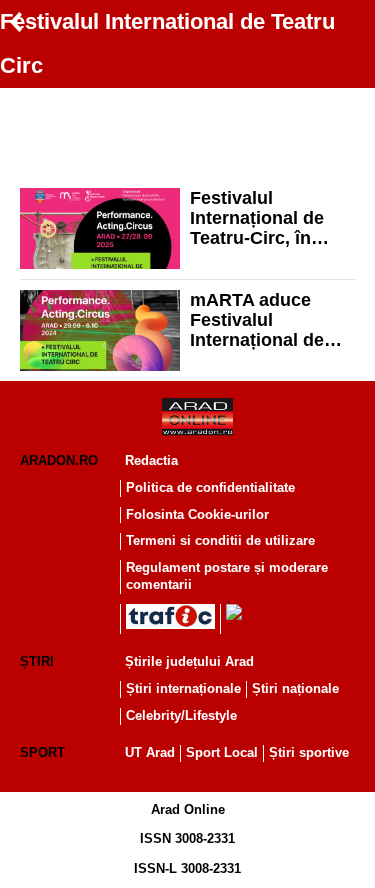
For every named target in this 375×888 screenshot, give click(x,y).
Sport (42, 752)
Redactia (151, 460)
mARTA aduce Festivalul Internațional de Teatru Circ (257, 320)
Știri (37, 661)
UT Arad (150, 752)
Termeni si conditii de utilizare (220, 540)
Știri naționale (295, 688)
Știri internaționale (183, 688)
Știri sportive (309, 752)
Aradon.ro (59, 460)
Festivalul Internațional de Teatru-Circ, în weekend (257, 218)
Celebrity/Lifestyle (181, 715)
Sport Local (222, 752)
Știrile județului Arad (189, 661)
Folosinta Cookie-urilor (197, 514)
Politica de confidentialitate (210, 487)
